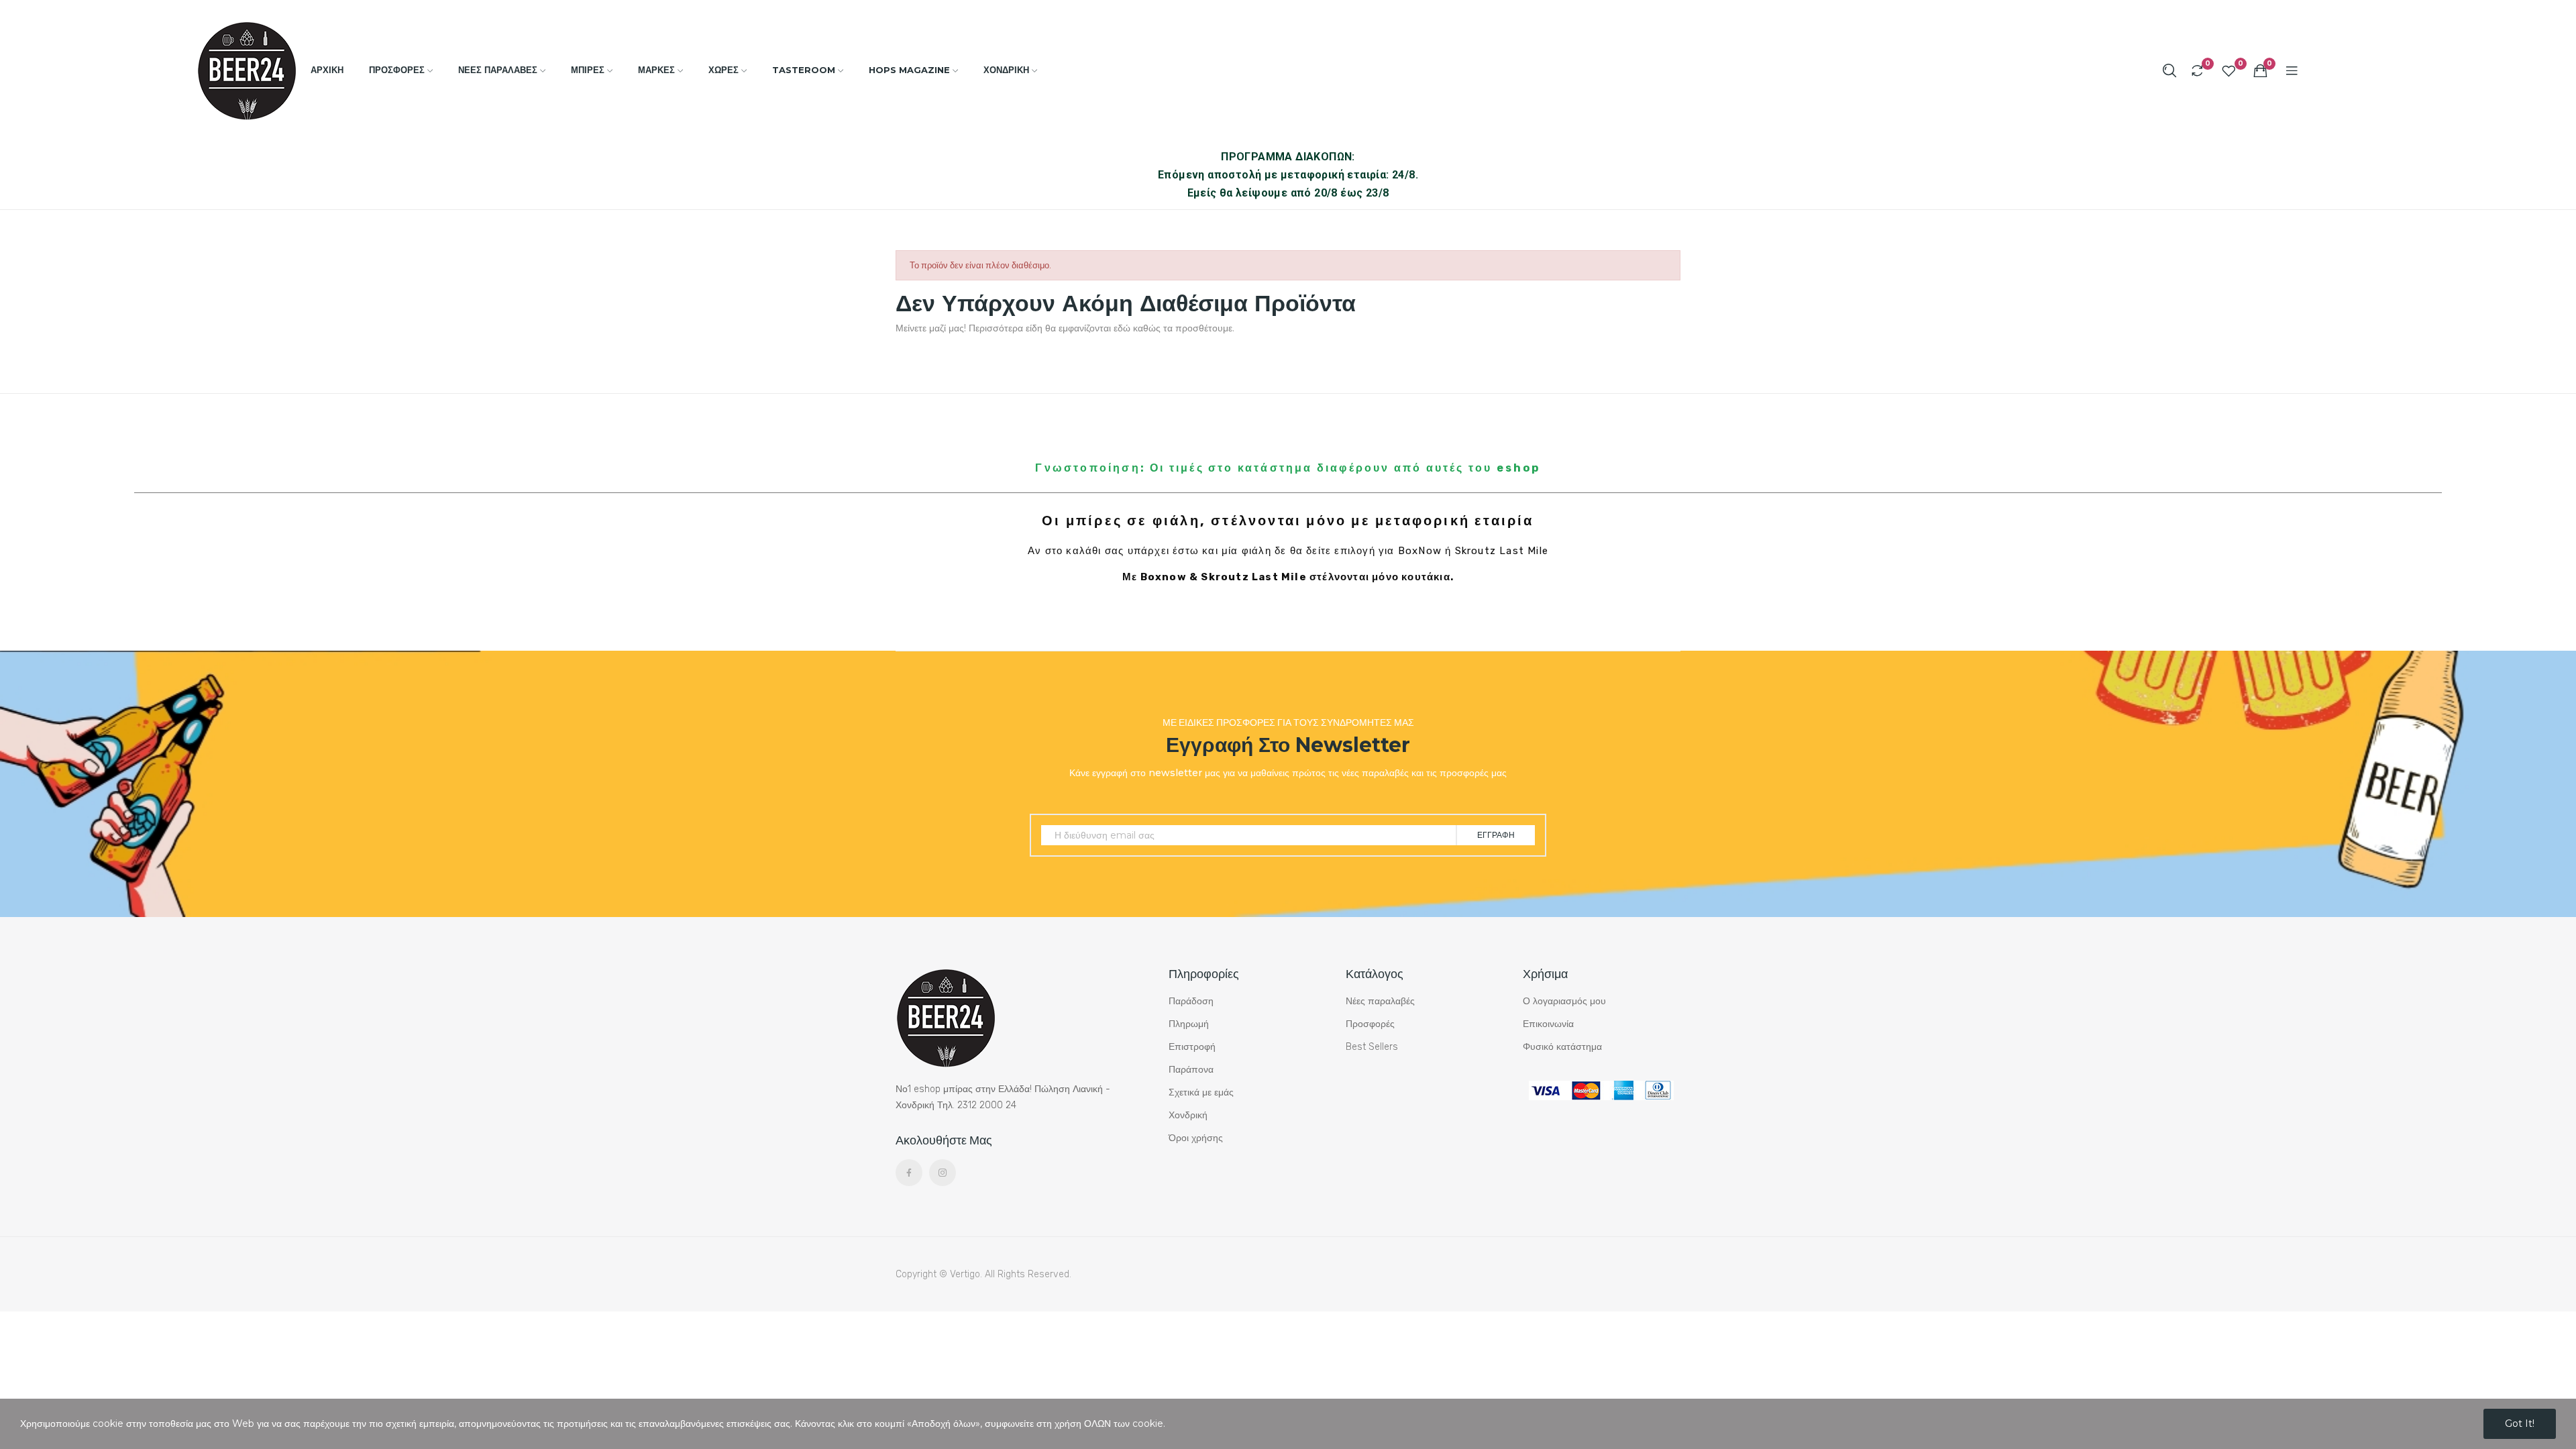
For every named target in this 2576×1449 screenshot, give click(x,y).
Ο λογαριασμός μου (1564, 1001)
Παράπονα (1191, 1070)
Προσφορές (1370, 1024)
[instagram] (943, 1173)
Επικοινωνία (1548, 1024)
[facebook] (909, 1173)
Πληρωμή (1189, 1024)
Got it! (2520, 1424)
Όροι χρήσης (1196, 1138)
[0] (2197, 70)
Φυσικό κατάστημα (1562, 1047)
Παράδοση (1191, 1001)
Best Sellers (1372, 1047)
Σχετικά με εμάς (1201, 1092)
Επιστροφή (1192, 1047)
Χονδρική (1188, 1115)
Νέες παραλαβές (1380, 1001)
